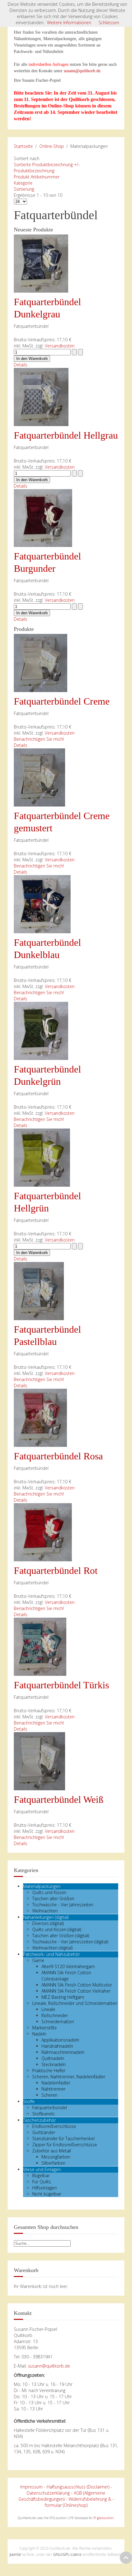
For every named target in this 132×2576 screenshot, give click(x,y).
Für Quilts (42, 2182)
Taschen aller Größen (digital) (61, 1936)
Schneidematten (58, 2022)
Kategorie (23, 183)
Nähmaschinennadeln (63, 2052)
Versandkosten (60, 346)
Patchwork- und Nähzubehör (51, 1954)
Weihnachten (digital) (52, 1948)
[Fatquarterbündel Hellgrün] (42, 1157)
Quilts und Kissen (49, 1892)
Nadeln (39, 2034)
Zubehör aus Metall (52, 2151)
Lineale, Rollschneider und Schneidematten (75, 2003)
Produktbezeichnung (34, 171)
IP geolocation (103, 2518)
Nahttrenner (53, 2089)
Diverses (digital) (48, 1923)
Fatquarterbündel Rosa (58, 1456)
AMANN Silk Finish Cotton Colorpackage (66, 1976)
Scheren (49, 2095)
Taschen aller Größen (53, 1898)
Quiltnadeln (53, 2058)
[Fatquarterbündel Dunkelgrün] (41, 1030)
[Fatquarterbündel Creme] (41, 663)
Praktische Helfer (49, 2071)
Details (21, 365)
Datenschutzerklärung (48, 2493)
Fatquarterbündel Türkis (61, 1685)
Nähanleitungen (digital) (46, 1917)
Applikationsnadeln (60, 2040)
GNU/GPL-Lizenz (67, 2554)
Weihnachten (45, 1911)
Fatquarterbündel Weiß (59, 1799)
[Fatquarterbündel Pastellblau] (39, 1291)
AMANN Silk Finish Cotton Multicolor (77, 1985)
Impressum (31, 2487)
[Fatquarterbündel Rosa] (40, 1417)
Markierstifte (45, 2028)
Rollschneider (55, 2015)
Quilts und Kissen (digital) (57, 1929)
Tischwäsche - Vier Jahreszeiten (63, 1905)
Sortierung (24, 189)
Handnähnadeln (57, 2046)
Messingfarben (56, 2157)
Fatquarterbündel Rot (56, 1571)
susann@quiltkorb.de (82, 71)
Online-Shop (52, 146)
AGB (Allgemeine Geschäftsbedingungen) (62, 2496)
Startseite (23, 146)
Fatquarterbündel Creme (62, 701)
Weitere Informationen (69, 22)
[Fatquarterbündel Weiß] (39, 1761)
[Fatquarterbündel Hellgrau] (41, 397)
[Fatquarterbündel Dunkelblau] (42, 904)
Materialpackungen (42, 1886)
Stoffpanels (43, 2114)
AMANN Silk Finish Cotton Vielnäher (76, 1991)
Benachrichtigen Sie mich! (39, 739)
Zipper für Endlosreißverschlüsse (65, 2145)
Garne (38, 1960)
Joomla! (15, 2554)
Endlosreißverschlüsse (54, 2126)
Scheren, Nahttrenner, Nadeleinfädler (69, 2077)
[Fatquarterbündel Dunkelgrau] (41, 263)
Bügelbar (41, 2175)
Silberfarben (53, 2163)
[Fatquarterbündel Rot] (43, 1532)
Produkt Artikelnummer (37, 177)
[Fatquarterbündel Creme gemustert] (39, 777)
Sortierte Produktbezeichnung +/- (47, 165)
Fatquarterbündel (50, 2108)
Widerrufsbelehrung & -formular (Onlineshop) (79, 2502)
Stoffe (29, 2101)
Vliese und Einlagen (42, 2169)
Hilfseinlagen (45, 2188)
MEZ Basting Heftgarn (63, 1997)
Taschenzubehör (39, 2120)
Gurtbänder (44, 2132)
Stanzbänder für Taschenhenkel (63, 2138)
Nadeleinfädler (56, 2083)
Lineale (48, 2009)
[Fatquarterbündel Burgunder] (43, 517)
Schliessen (109, 22)
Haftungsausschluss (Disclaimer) (78, 2487)
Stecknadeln (54, 2064)
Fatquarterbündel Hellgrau (66, 435)
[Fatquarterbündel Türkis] (40, 1646)
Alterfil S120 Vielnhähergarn (68, 1966)
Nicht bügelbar (47, 2194)
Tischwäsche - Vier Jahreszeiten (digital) (70, 1942)
